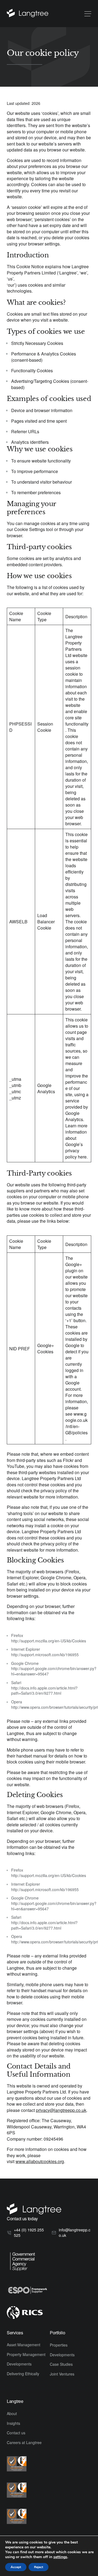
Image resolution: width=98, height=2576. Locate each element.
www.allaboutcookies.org (40, 2161)
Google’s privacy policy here (76, 1151)
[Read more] (27, 14)
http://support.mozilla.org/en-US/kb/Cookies (49, 1641)
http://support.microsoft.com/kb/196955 (45, 1655)
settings (60, 2557)
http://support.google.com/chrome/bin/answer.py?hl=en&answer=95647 (54, 1671)
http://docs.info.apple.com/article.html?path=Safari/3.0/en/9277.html (44, 1691)
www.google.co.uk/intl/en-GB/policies (76, 1423)
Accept (16, 2567)
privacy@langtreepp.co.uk (61, 2110)
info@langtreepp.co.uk (75, 2232)
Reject (39, 2567)
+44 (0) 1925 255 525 (29, 2232)
